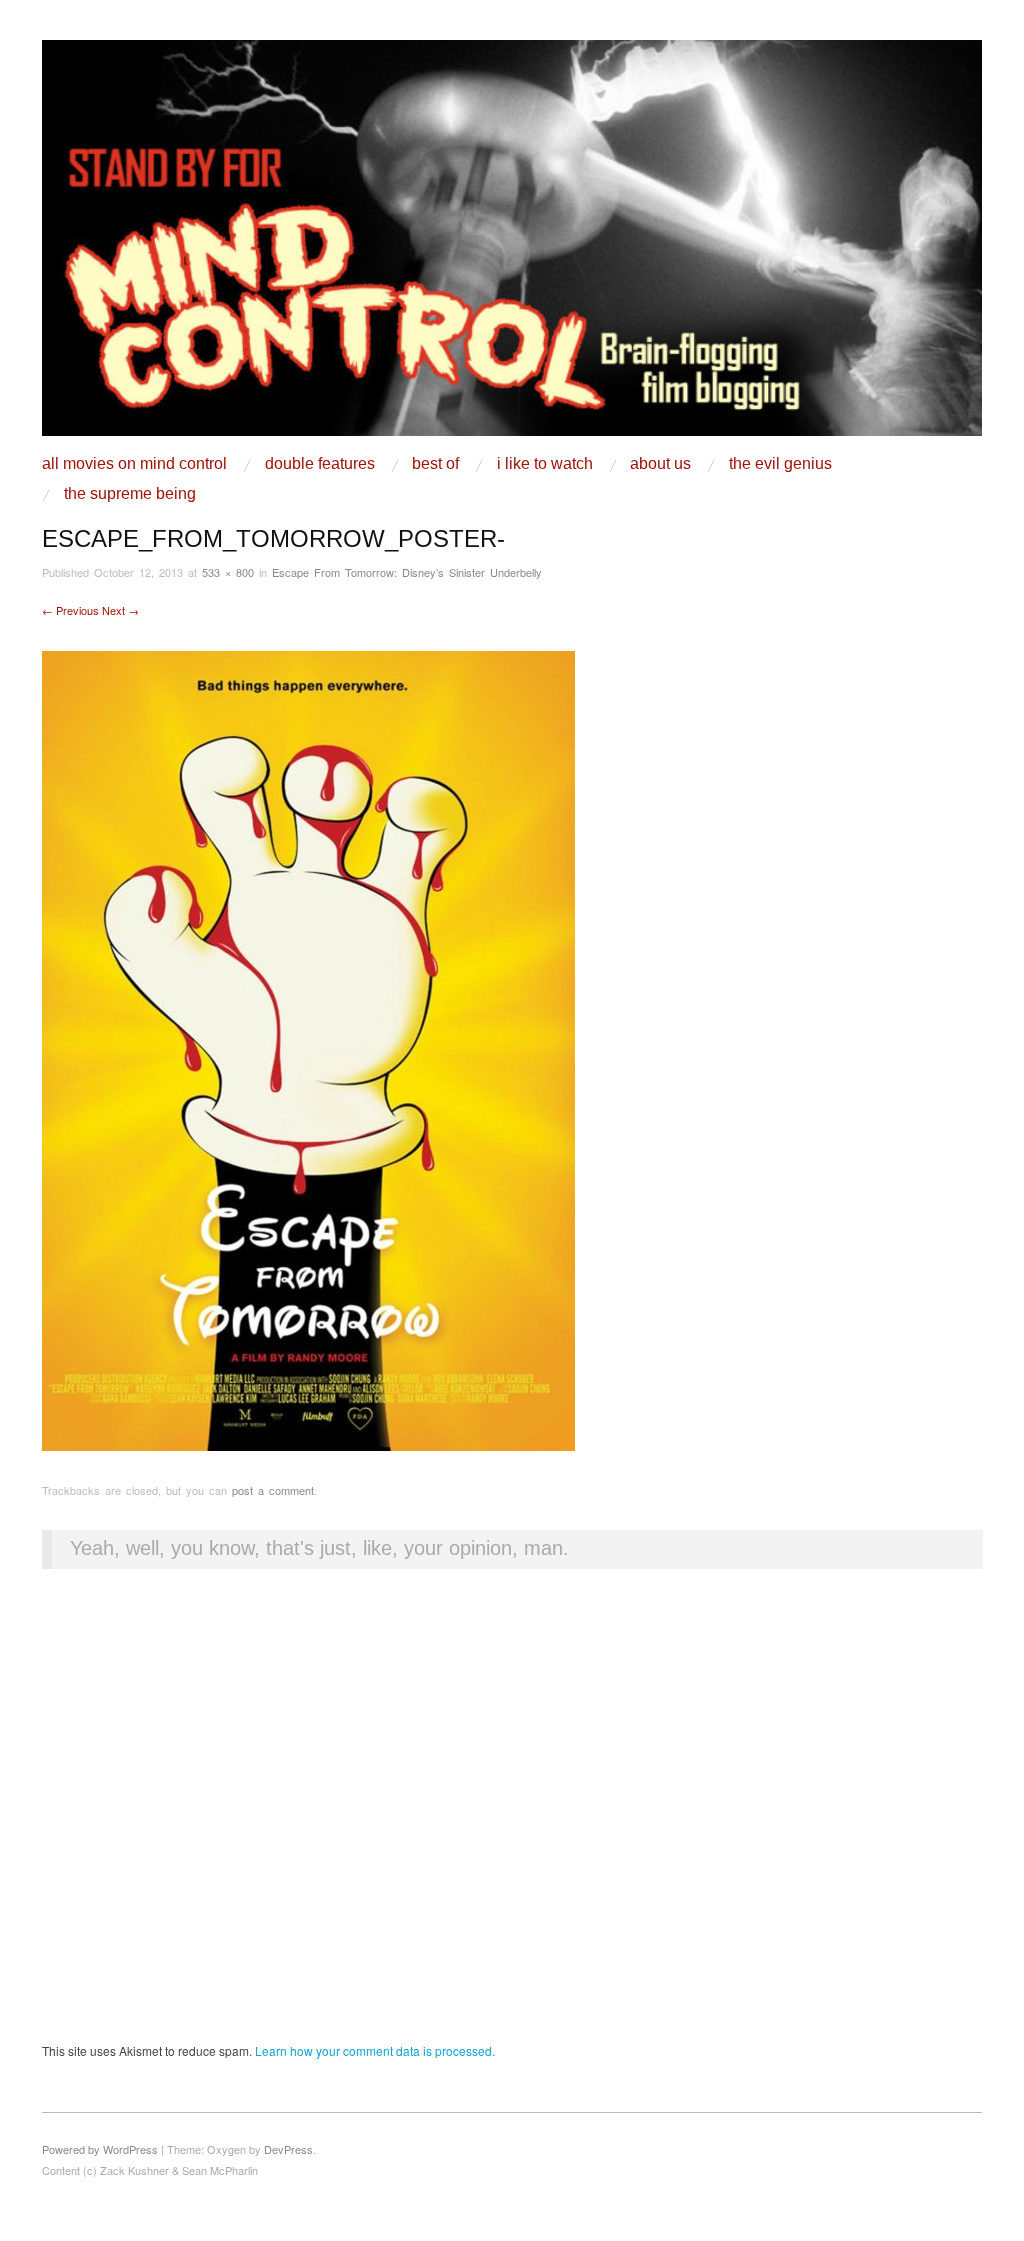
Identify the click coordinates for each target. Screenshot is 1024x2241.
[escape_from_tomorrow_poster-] (308, 1048)
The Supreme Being (130, 494)
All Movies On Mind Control (134, 464)
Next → (120, 610)
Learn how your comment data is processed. (375, 2050)
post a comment (273, 1490)
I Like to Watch (545, 464)
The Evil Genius (780, 464)
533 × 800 (228, 572)
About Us (660, 464)
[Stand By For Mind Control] (512, 245)
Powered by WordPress (100, 2149)
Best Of (435, 464)
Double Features (320, 464)
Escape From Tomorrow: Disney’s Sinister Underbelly (407, 572)
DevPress (288, 2149)
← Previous (70, 610)
